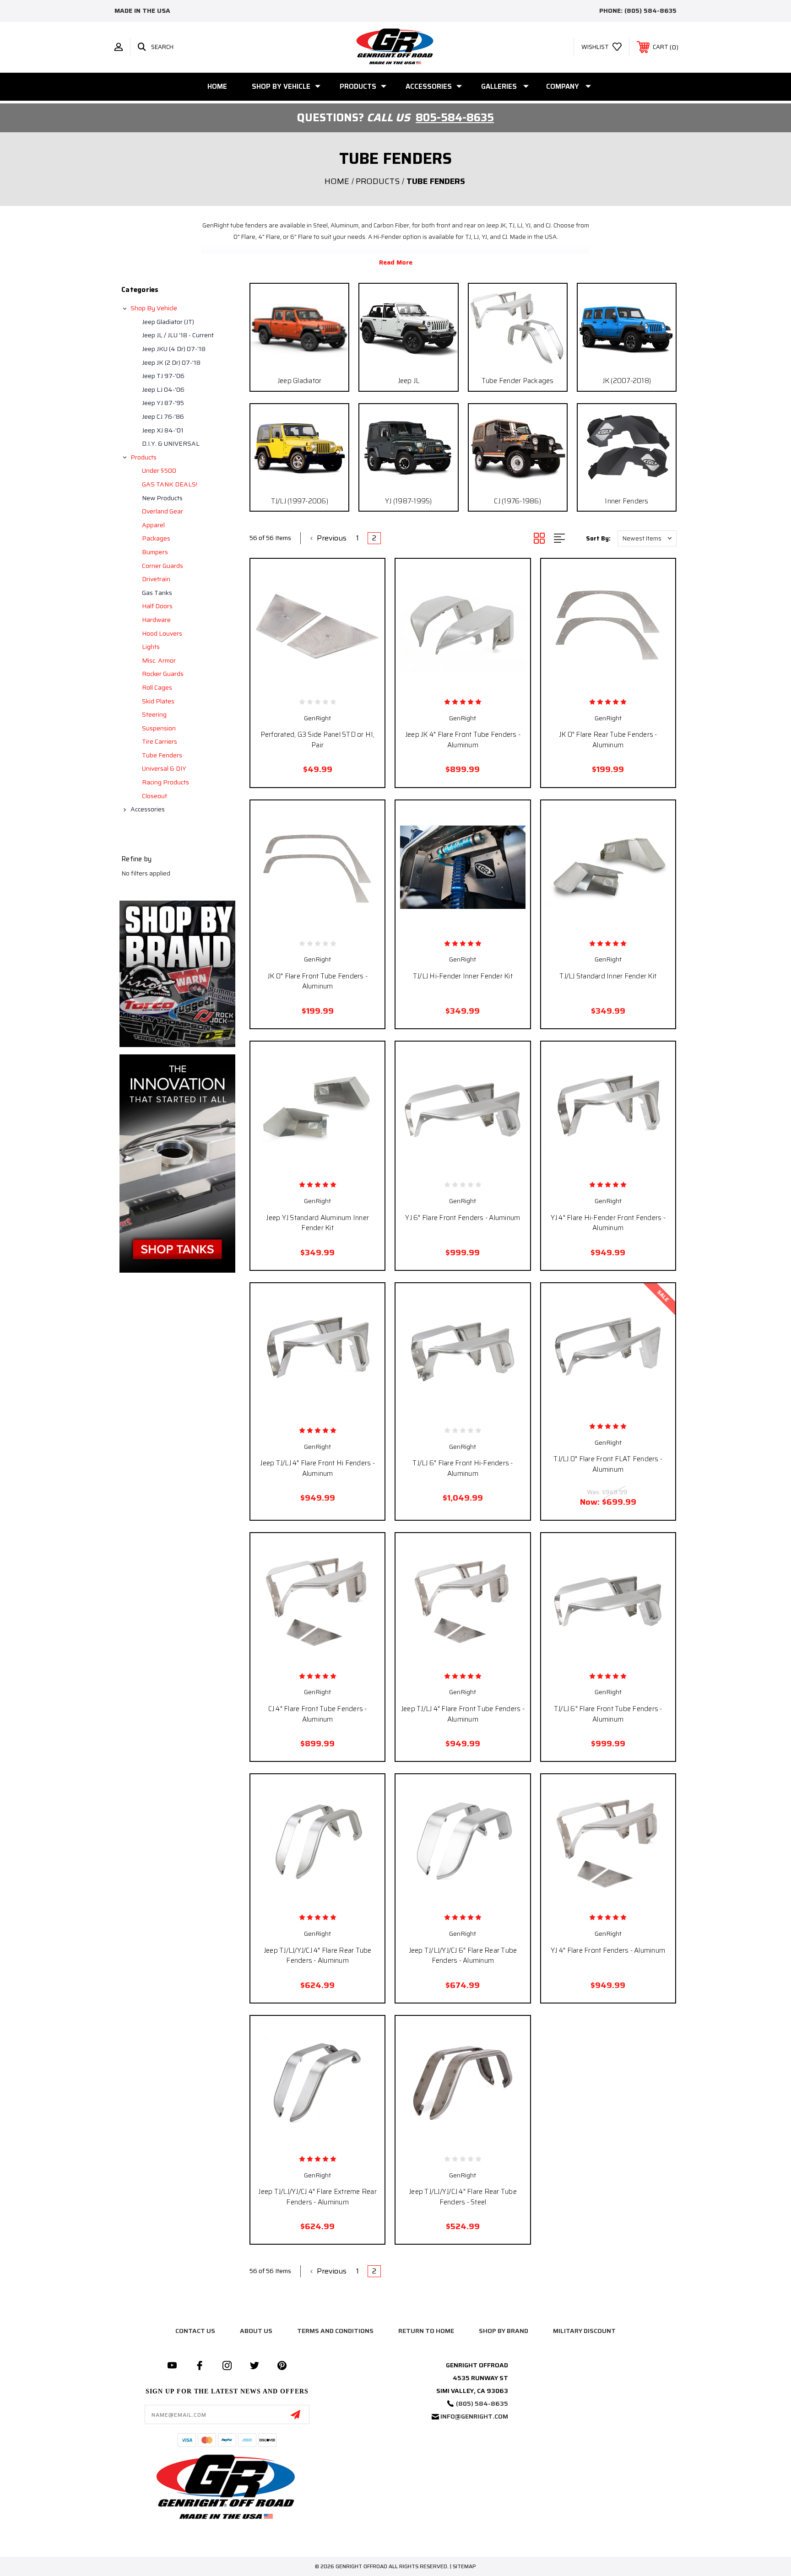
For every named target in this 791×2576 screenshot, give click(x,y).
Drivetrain (156, 579)
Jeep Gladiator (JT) (168, 322)
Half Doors (157, 606)
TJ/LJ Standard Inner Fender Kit (608, 976)
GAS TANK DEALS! (170, 484)
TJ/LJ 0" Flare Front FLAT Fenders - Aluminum (608, 1464)
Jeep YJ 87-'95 (163, 403)
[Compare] (338, 682)
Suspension (159, 728)
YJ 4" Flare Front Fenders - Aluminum (608, 1950)
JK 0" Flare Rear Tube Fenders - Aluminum (608, 740)
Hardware (156, 620)
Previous (331, 538)
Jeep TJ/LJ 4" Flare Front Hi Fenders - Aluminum (317, 1468)
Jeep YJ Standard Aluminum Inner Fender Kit (317, 1223)
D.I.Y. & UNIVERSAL (171, 443)
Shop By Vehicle (281, 86)
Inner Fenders (626, 501)
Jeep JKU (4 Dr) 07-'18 (174, 349)
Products (358, 86)
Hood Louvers (162, 633)
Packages (156, 538)
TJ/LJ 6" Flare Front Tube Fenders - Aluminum (608, 1714)
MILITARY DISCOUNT (584, 2331)
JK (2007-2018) (627, 381)
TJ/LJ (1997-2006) (300, 501)
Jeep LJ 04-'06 (163, 389)
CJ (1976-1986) (517, 501)
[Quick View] (298, 682)
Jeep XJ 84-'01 (163, 430)
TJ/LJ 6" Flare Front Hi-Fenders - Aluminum (463, 1468)
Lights (151, 647)
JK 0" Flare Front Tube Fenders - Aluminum (317, 981)
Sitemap (464, 2566)
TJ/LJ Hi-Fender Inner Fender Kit (463, 976)
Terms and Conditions (335, 2331)
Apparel (153, 525)
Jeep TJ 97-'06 (163, 376)
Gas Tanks (157, 593)
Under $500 (159, 470)
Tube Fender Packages (518, 381)
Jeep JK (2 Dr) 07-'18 (171, 362)
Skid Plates (158, 701)
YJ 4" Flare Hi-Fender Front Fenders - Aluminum (608, 1223)
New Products (162, 498)
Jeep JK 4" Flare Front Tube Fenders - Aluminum (463, 740)
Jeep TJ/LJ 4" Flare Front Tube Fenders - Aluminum (463, 1714)
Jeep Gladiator (300, 381)
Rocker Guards (163, 674)
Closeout (154, 796)
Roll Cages (157, 687)
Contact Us (195, 2331)
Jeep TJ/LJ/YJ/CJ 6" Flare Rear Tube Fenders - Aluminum (463, 1956)
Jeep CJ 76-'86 (163, 416)
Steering (154, 714)
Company (563, 86)
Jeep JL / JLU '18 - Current (178, 335)
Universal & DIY (164, 768)
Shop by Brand (504, 2331)
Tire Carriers (160, 741)
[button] (177, 974)
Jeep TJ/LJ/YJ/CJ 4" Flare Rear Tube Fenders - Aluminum (318, 1956)
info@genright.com (474, 2416)
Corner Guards (163, 566)
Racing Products (165, 782)
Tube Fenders (162, 755)
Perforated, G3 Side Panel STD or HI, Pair (318, 740)
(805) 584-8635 (650, 11)
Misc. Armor (159, 660)
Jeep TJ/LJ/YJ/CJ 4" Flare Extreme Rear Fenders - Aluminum (317, 2197)
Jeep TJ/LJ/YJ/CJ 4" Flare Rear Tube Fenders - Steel (463, 2197)
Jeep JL (409, 381)
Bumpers (155, 552)
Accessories (429, 86)
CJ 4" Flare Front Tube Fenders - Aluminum (318, 1714)
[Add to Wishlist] (318, 682)
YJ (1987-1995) (409, 501)
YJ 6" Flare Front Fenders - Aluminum (463, 1218)
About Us (256, 2331)
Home (217, 86)
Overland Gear (163, 511)
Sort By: (598, 538)
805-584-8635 (455, 118)
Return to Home (426, 2331)
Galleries (499, 86)
